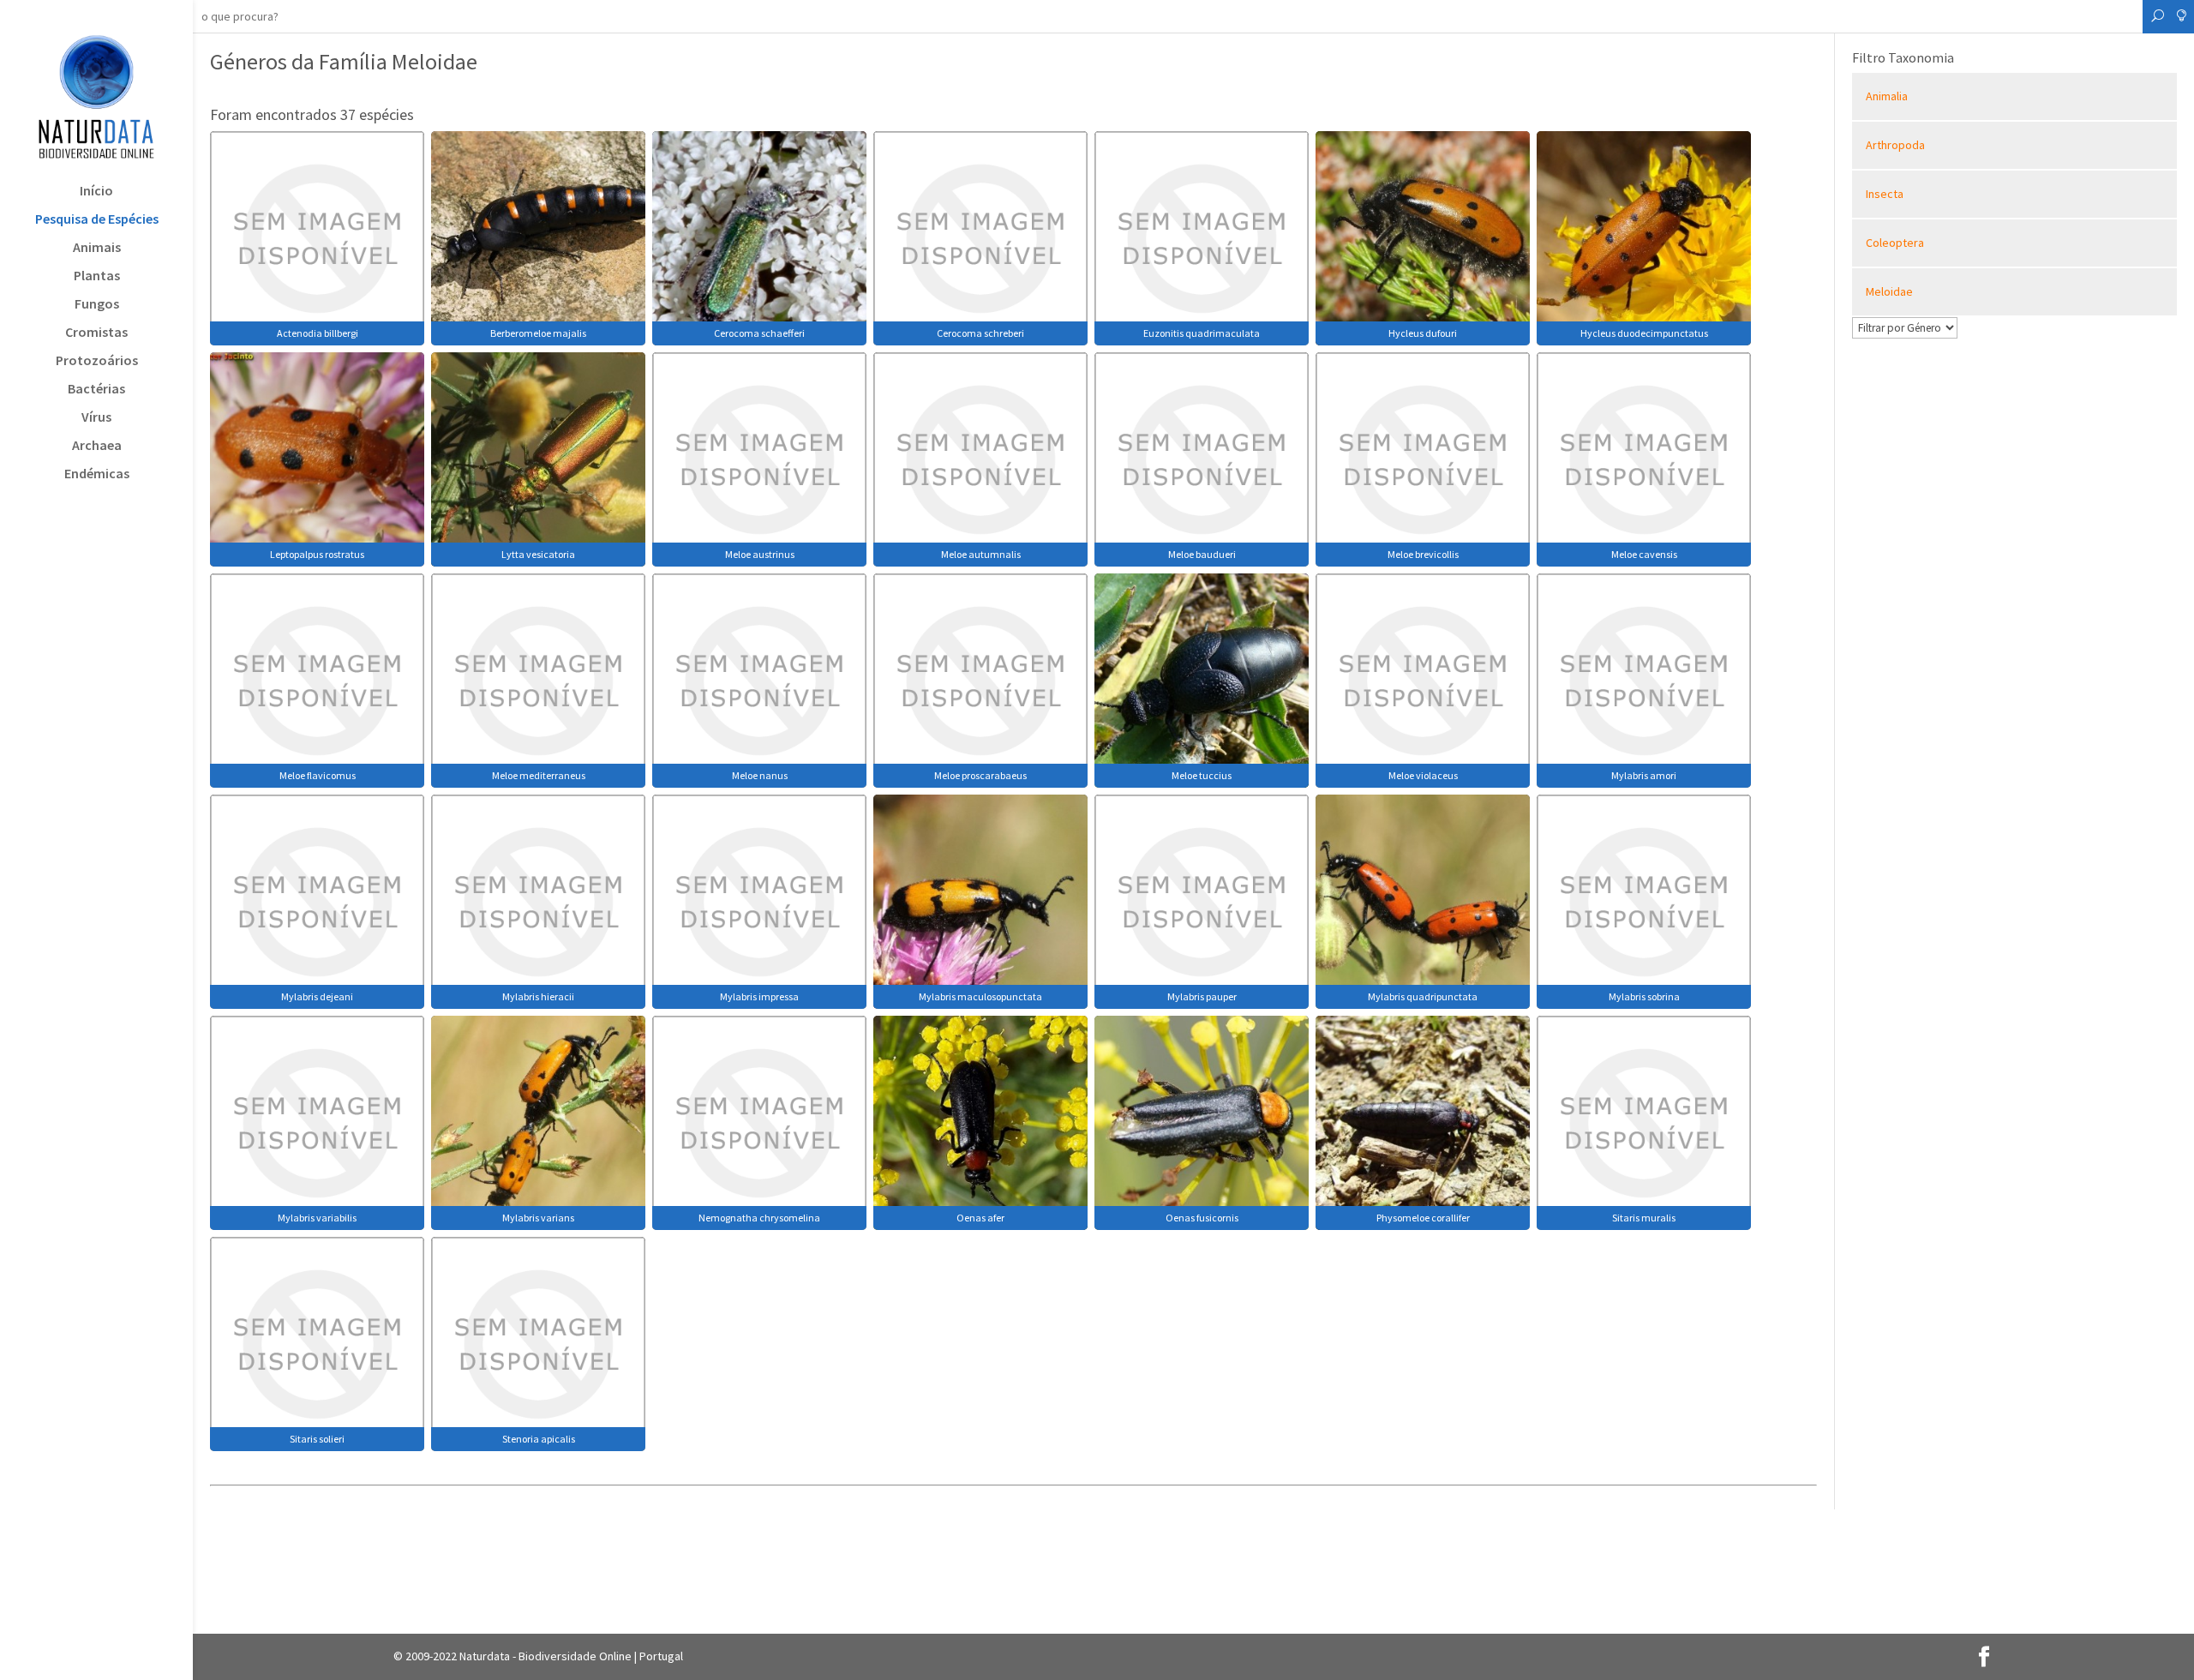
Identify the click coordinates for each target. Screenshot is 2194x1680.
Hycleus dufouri (1423, 333)
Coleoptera (1895, 243)
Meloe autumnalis (981, 554)
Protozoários (97, 361)
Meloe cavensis (1644, 554)
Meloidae (1889, 291)
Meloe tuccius (1202, 775)
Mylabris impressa (759, 996)
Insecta (1885, 194)
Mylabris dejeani (317, 996)
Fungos (97, 305)
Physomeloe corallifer (1423, 1218)
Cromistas (96, 333)
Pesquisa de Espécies (97, 220)
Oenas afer (980, 1218)
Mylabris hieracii (538, 996)
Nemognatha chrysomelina (759, 1218)
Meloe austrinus (760, 554)
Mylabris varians (538, 1218)
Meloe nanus (760, 775)
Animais (97, 248)
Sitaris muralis (1644, 1218)
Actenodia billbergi (318, 333)
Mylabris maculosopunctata (980, 996)
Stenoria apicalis (539, 1439)
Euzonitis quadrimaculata (1202, 333)
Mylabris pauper (1202, 996)
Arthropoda (1895, 145)
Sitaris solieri (317, 1439)
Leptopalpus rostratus (317, 554)
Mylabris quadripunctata (1423, 996)
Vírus (96, 418)
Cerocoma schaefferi (759, 333)
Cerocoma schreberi (980, 333)
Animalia (1887, 96)
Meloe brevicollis (1423, 554)
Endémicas (97, 474)
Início (96, 192)
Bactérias (96, 390)
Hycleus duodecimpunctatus (1644, 333)
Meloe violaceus (1423, 775)
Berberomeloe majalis (538, 333)
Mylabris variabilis (317, 1218)
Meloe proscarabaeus (980, 775)
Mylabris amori (1644, 775)
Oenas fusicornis (1202, 1218)
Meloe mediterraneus (539, 775)
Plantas (97, 276)
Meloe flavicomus (318, 775)
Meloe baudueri (1202, 554)
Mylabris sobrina (1644, 996)
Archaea (97, 446)
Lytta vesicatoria (538, 554)
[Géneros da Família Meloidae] (317, 237)
